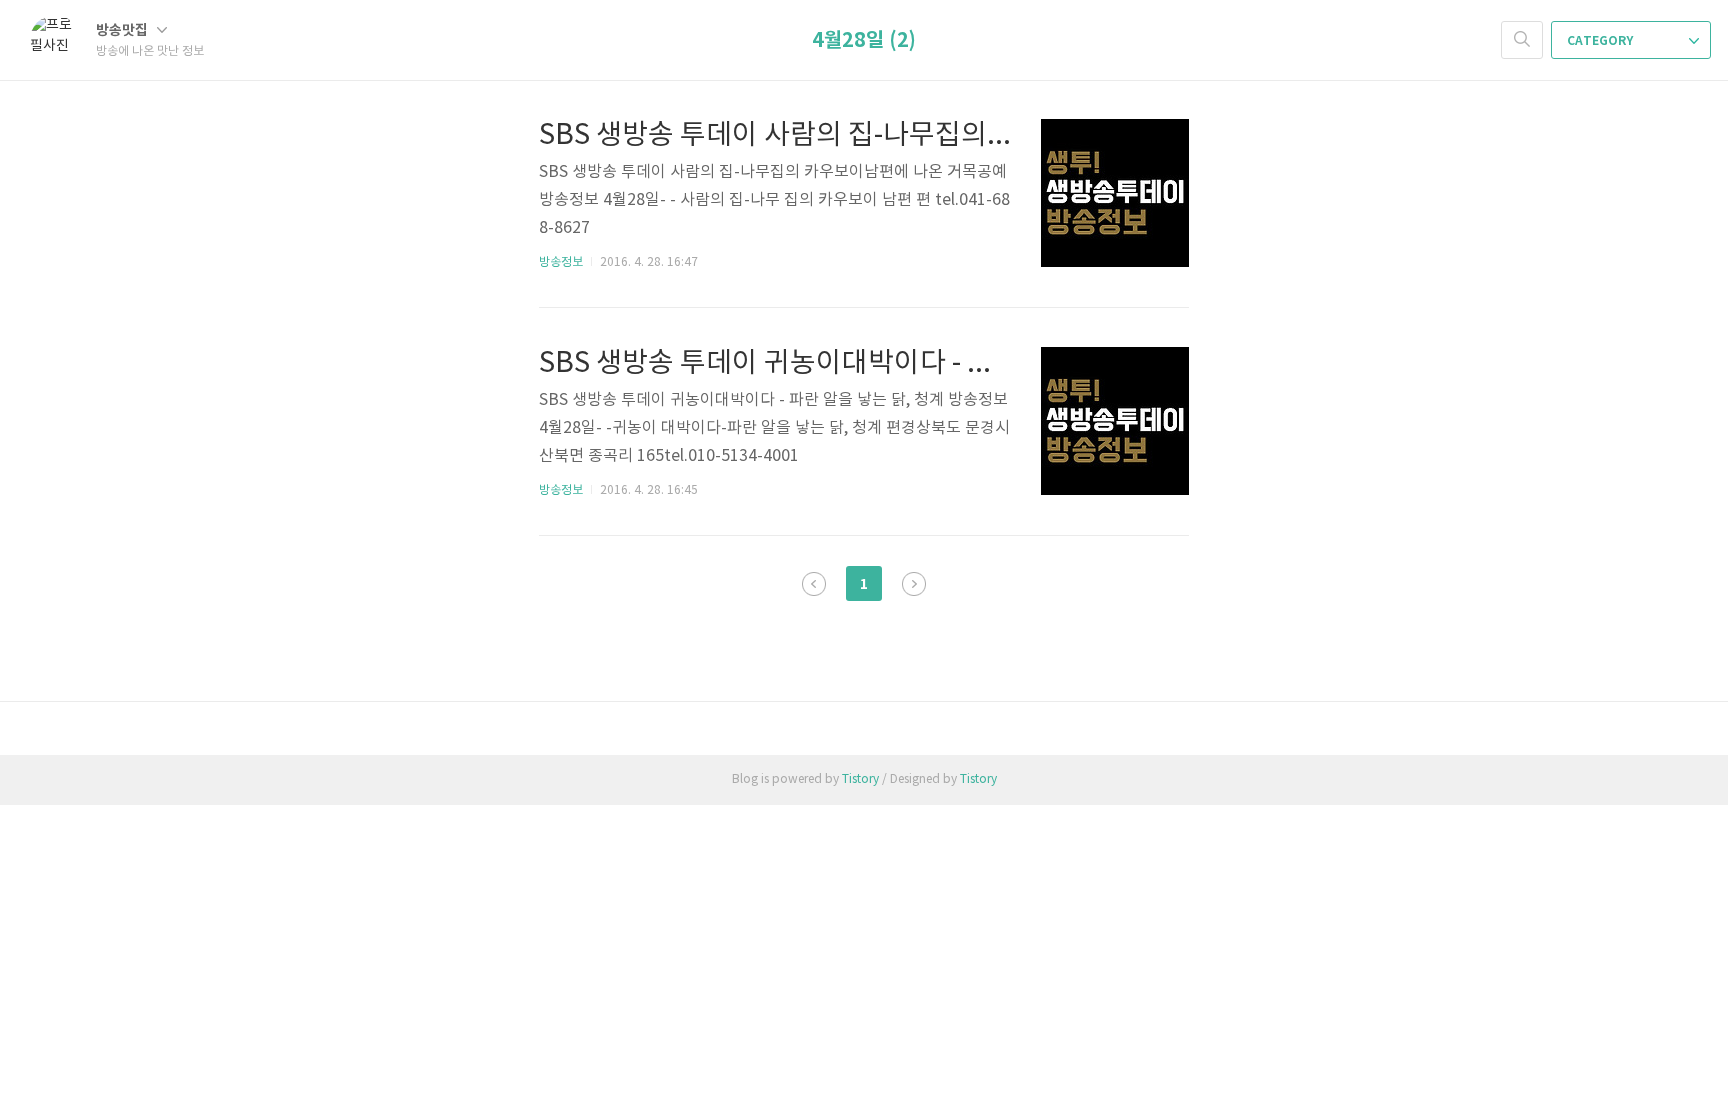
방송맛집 (123, 30)
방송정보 (561, 262)
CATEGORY (1601, 41)
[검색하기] (1522, 40)
